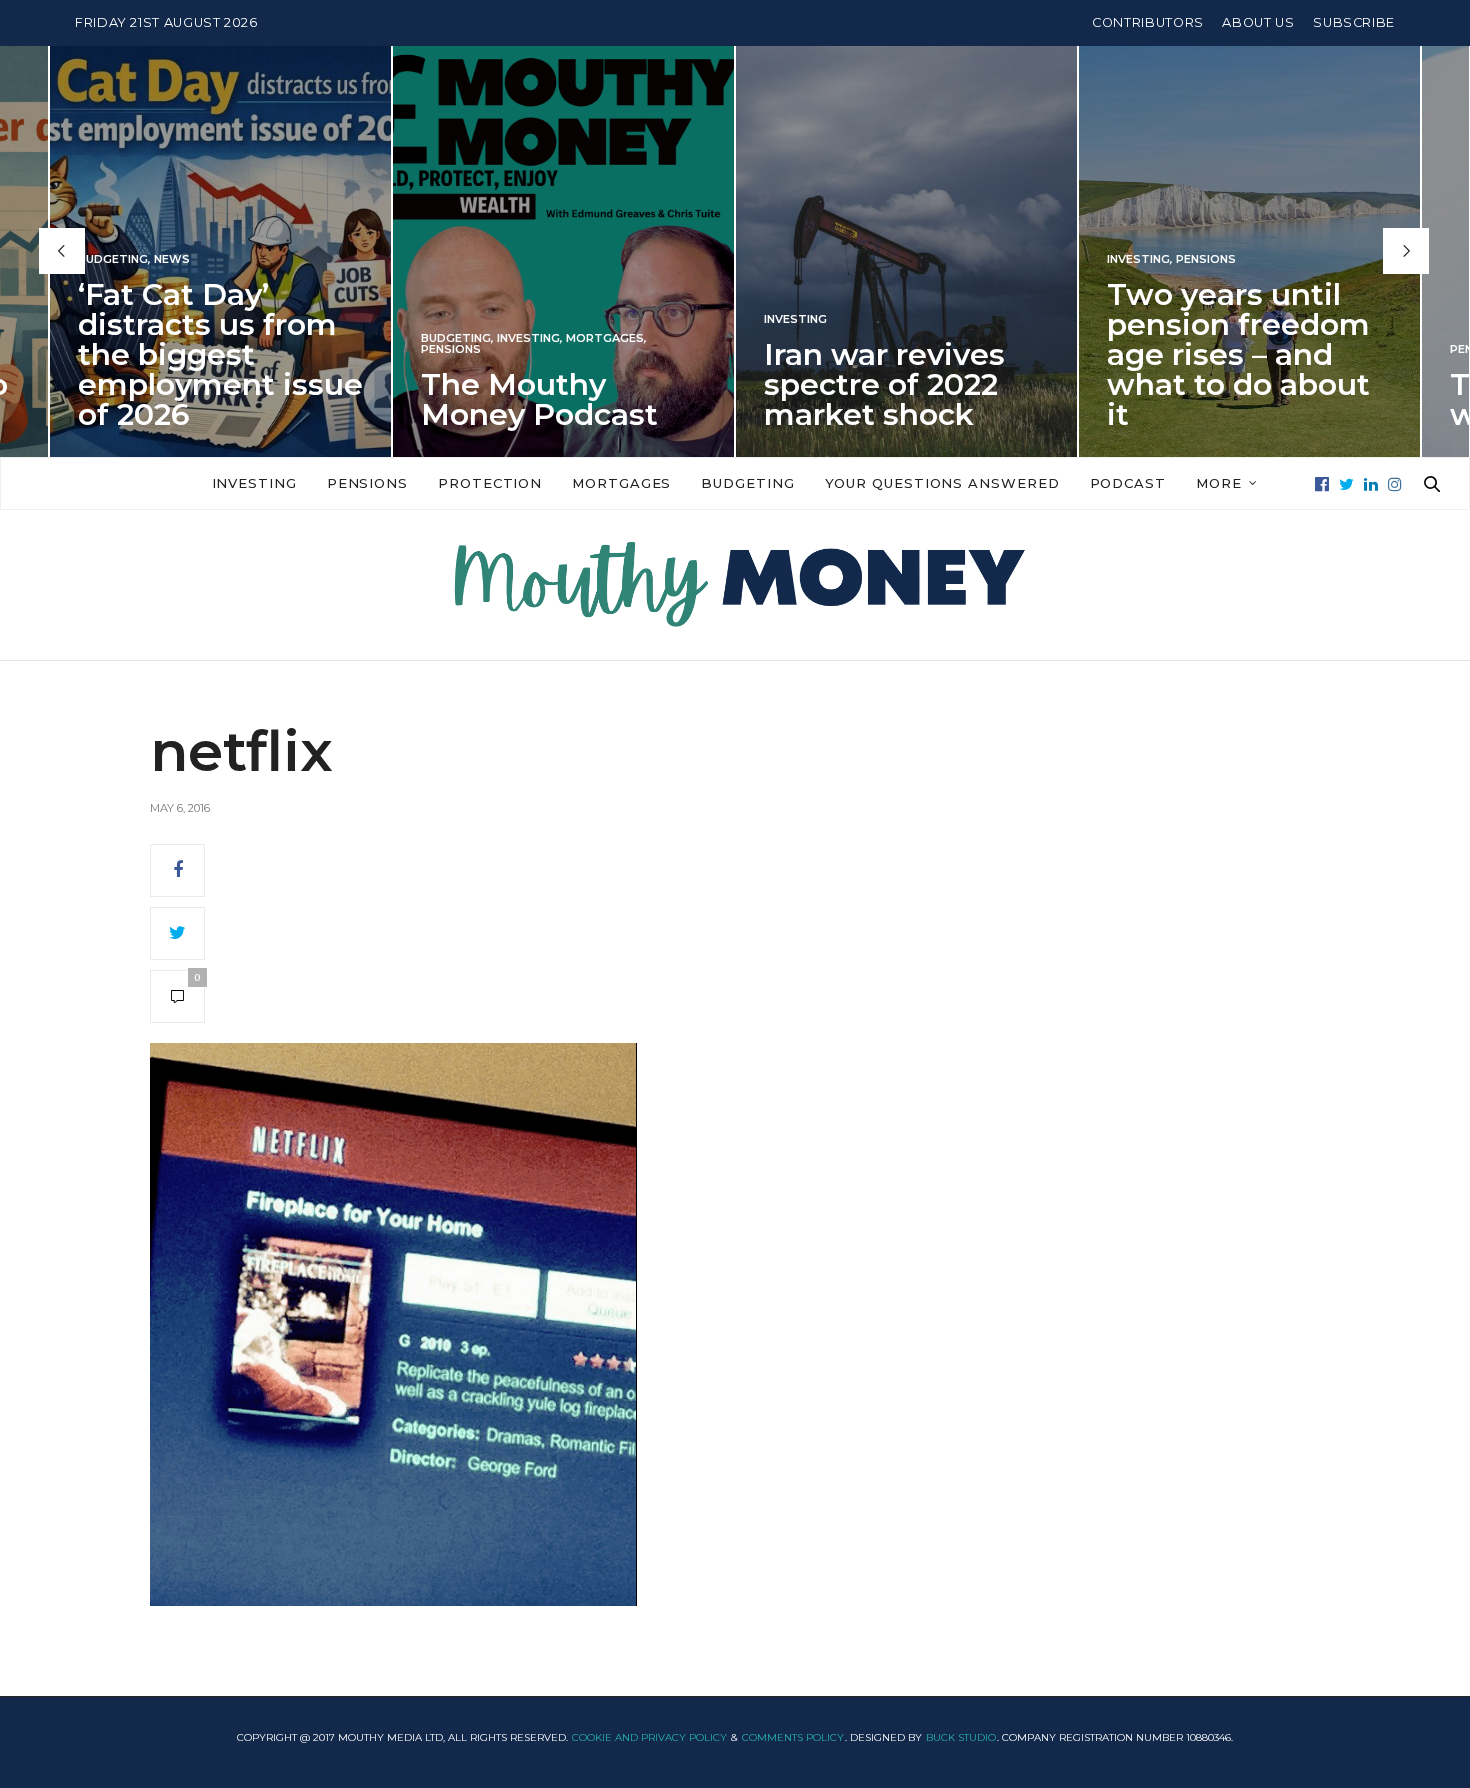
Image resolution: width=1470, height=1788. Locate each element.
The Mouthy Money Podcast (539, 398)
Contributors (1148, 22)
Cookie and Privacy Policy (649, 1737)
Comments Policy (793, 1737)
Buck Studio (961, 1737)
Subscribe (1354, 22)
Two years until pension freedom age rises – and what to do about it (1238, 353)
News (172, 258)
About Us (1258, 22)
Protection (490, 483)
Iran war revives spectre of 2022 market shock (884, 383)
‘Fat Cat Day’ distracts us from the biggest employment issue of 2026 (220, 353)
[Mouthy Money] (735, 585)
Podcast (1128, 483)
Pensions (451, 348)
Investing (528, 337)
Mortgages (605, 337)
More (1219, 483)
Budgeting (113, 258)
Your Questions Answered (942, 483)
